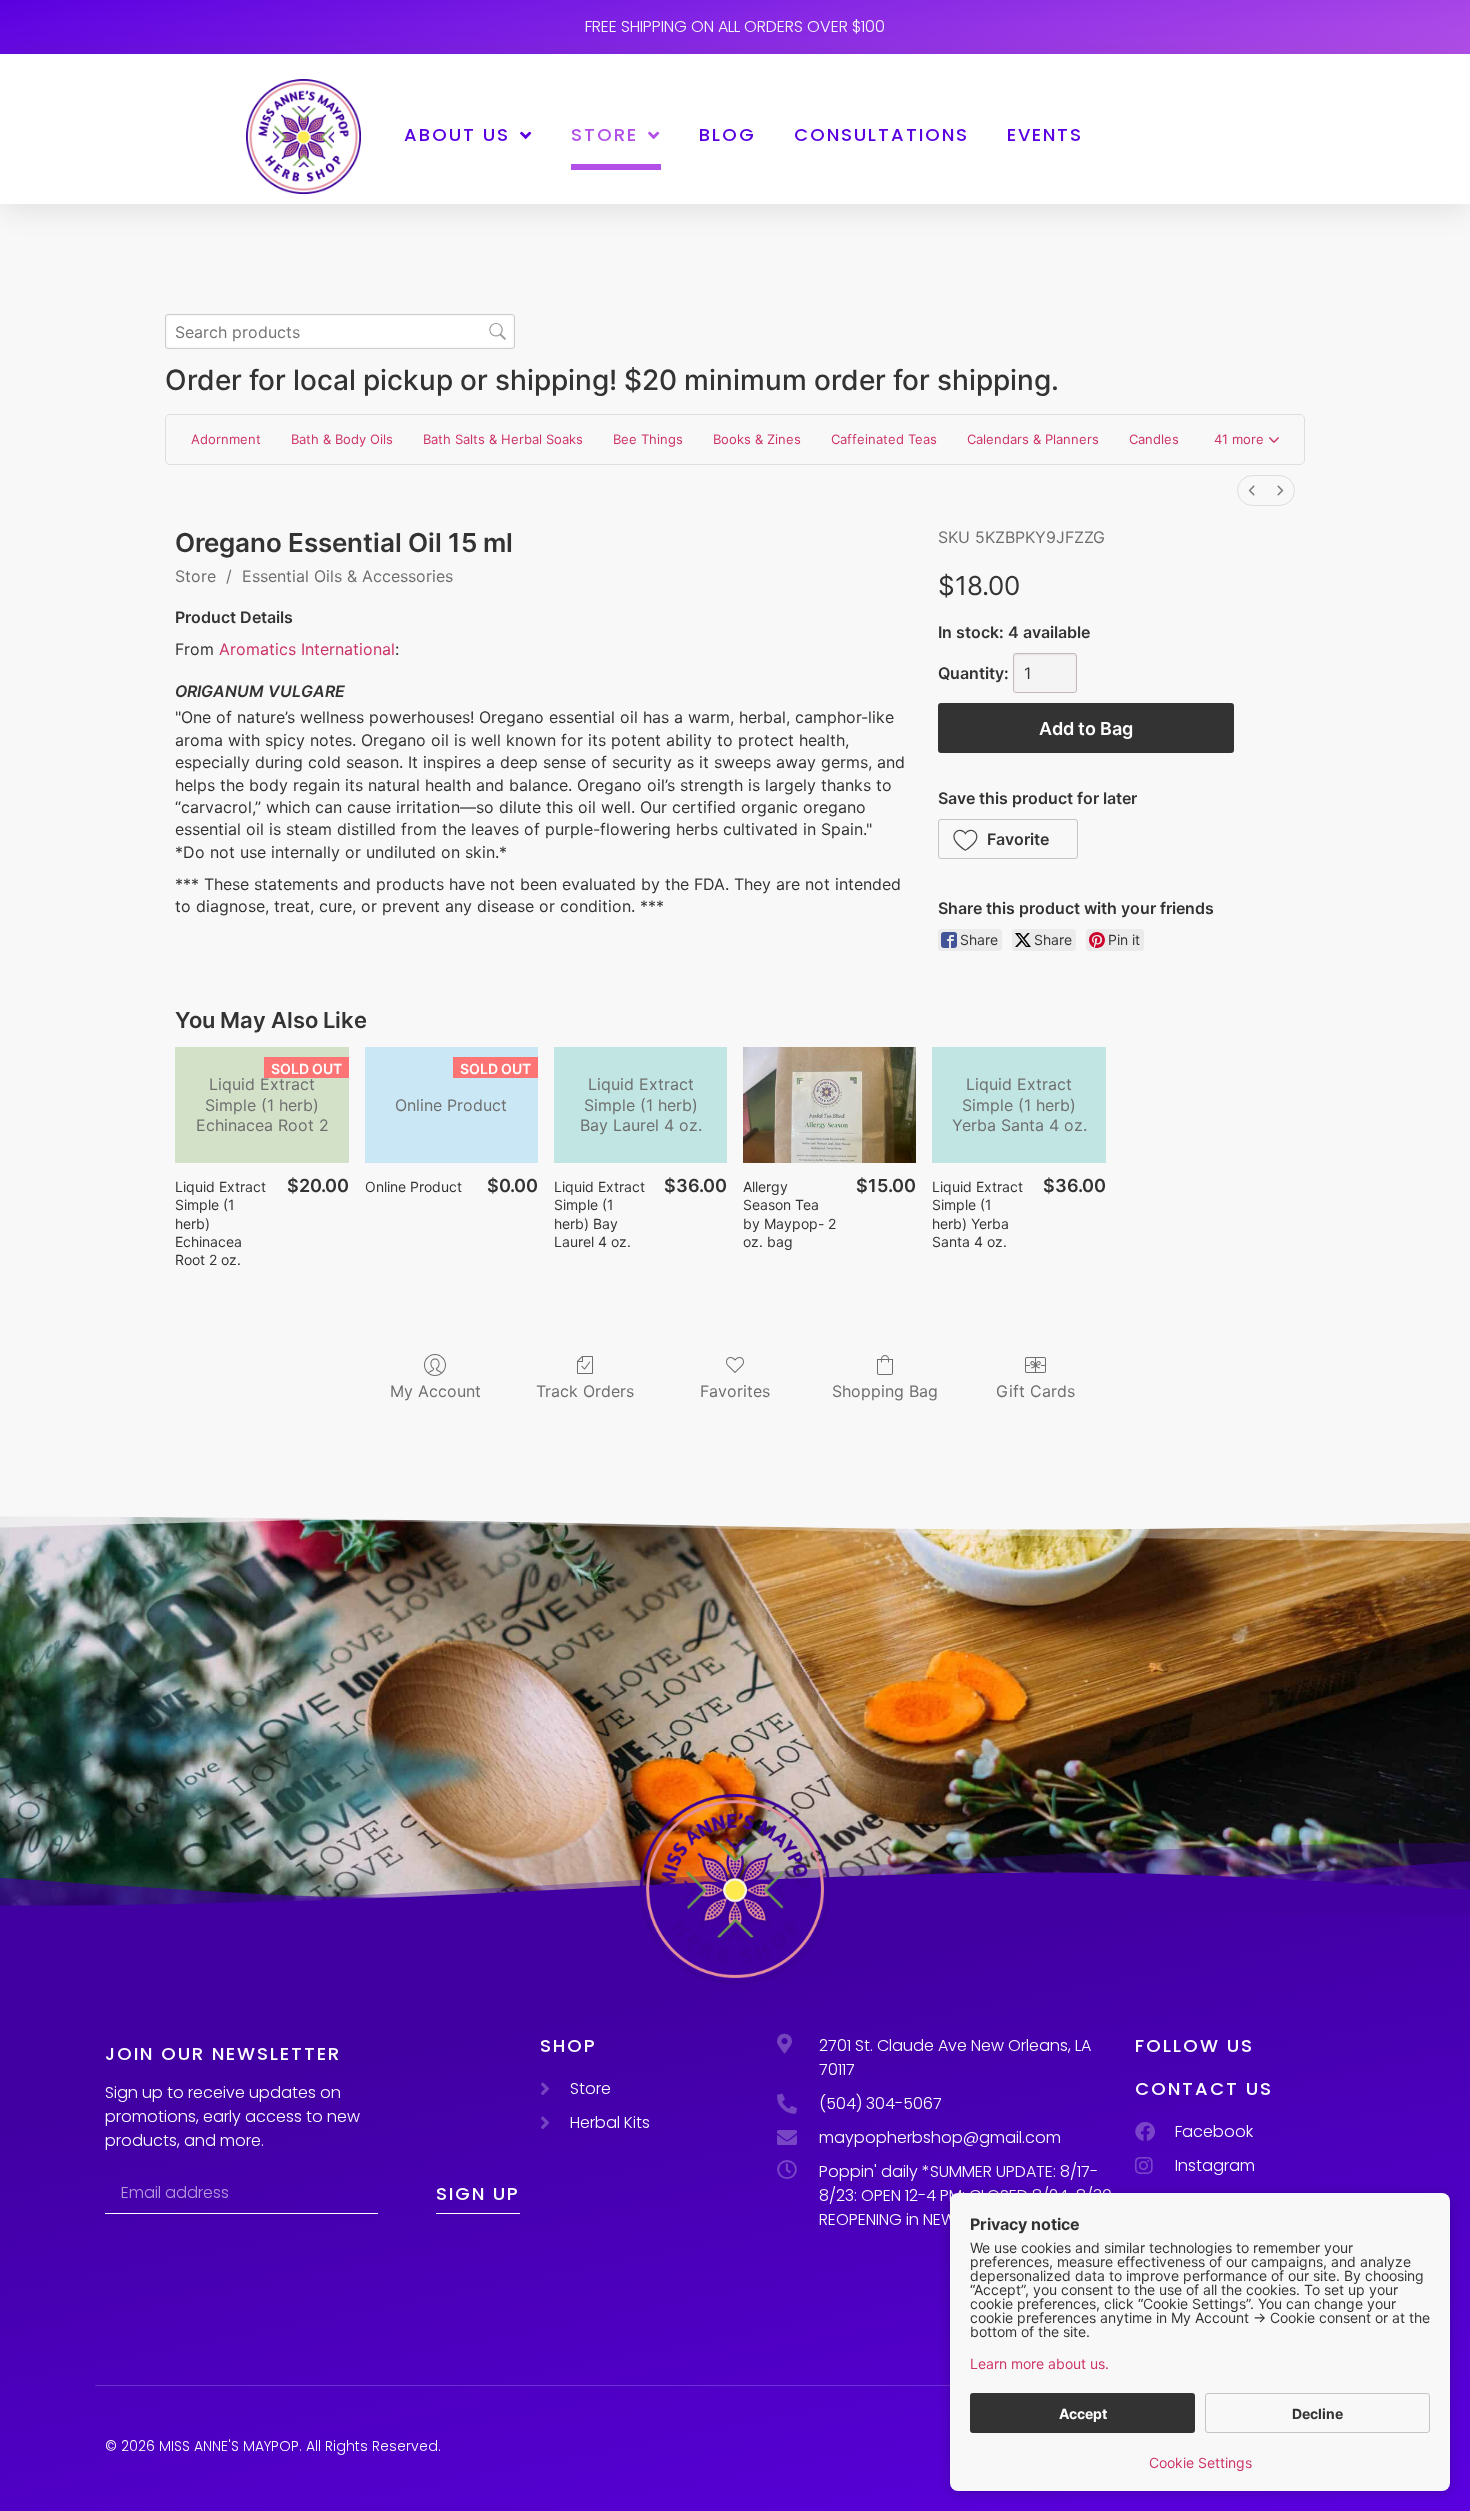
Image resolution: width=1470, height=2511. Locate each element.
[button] (1246, 440)
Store (604, 134)
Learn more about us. (1039, 2363)
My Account (435, 1391)
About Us (457, 134)
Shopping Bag (885, 1391)
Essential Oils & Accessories (347, 576)
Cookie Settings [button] (1200, 2462)
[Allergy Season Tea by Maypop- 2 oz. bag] (829, 1105)
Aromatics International (307, 649)
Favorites (735, 1391)
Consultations (881, 134)
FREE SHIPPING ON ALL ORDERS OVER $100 (735, 26)
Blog (727, 134)
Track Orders (585, 1391)
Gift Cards (1035, 1391)
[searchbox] (340, 331)
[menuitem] (1252, 490)
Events (1045, 134)
